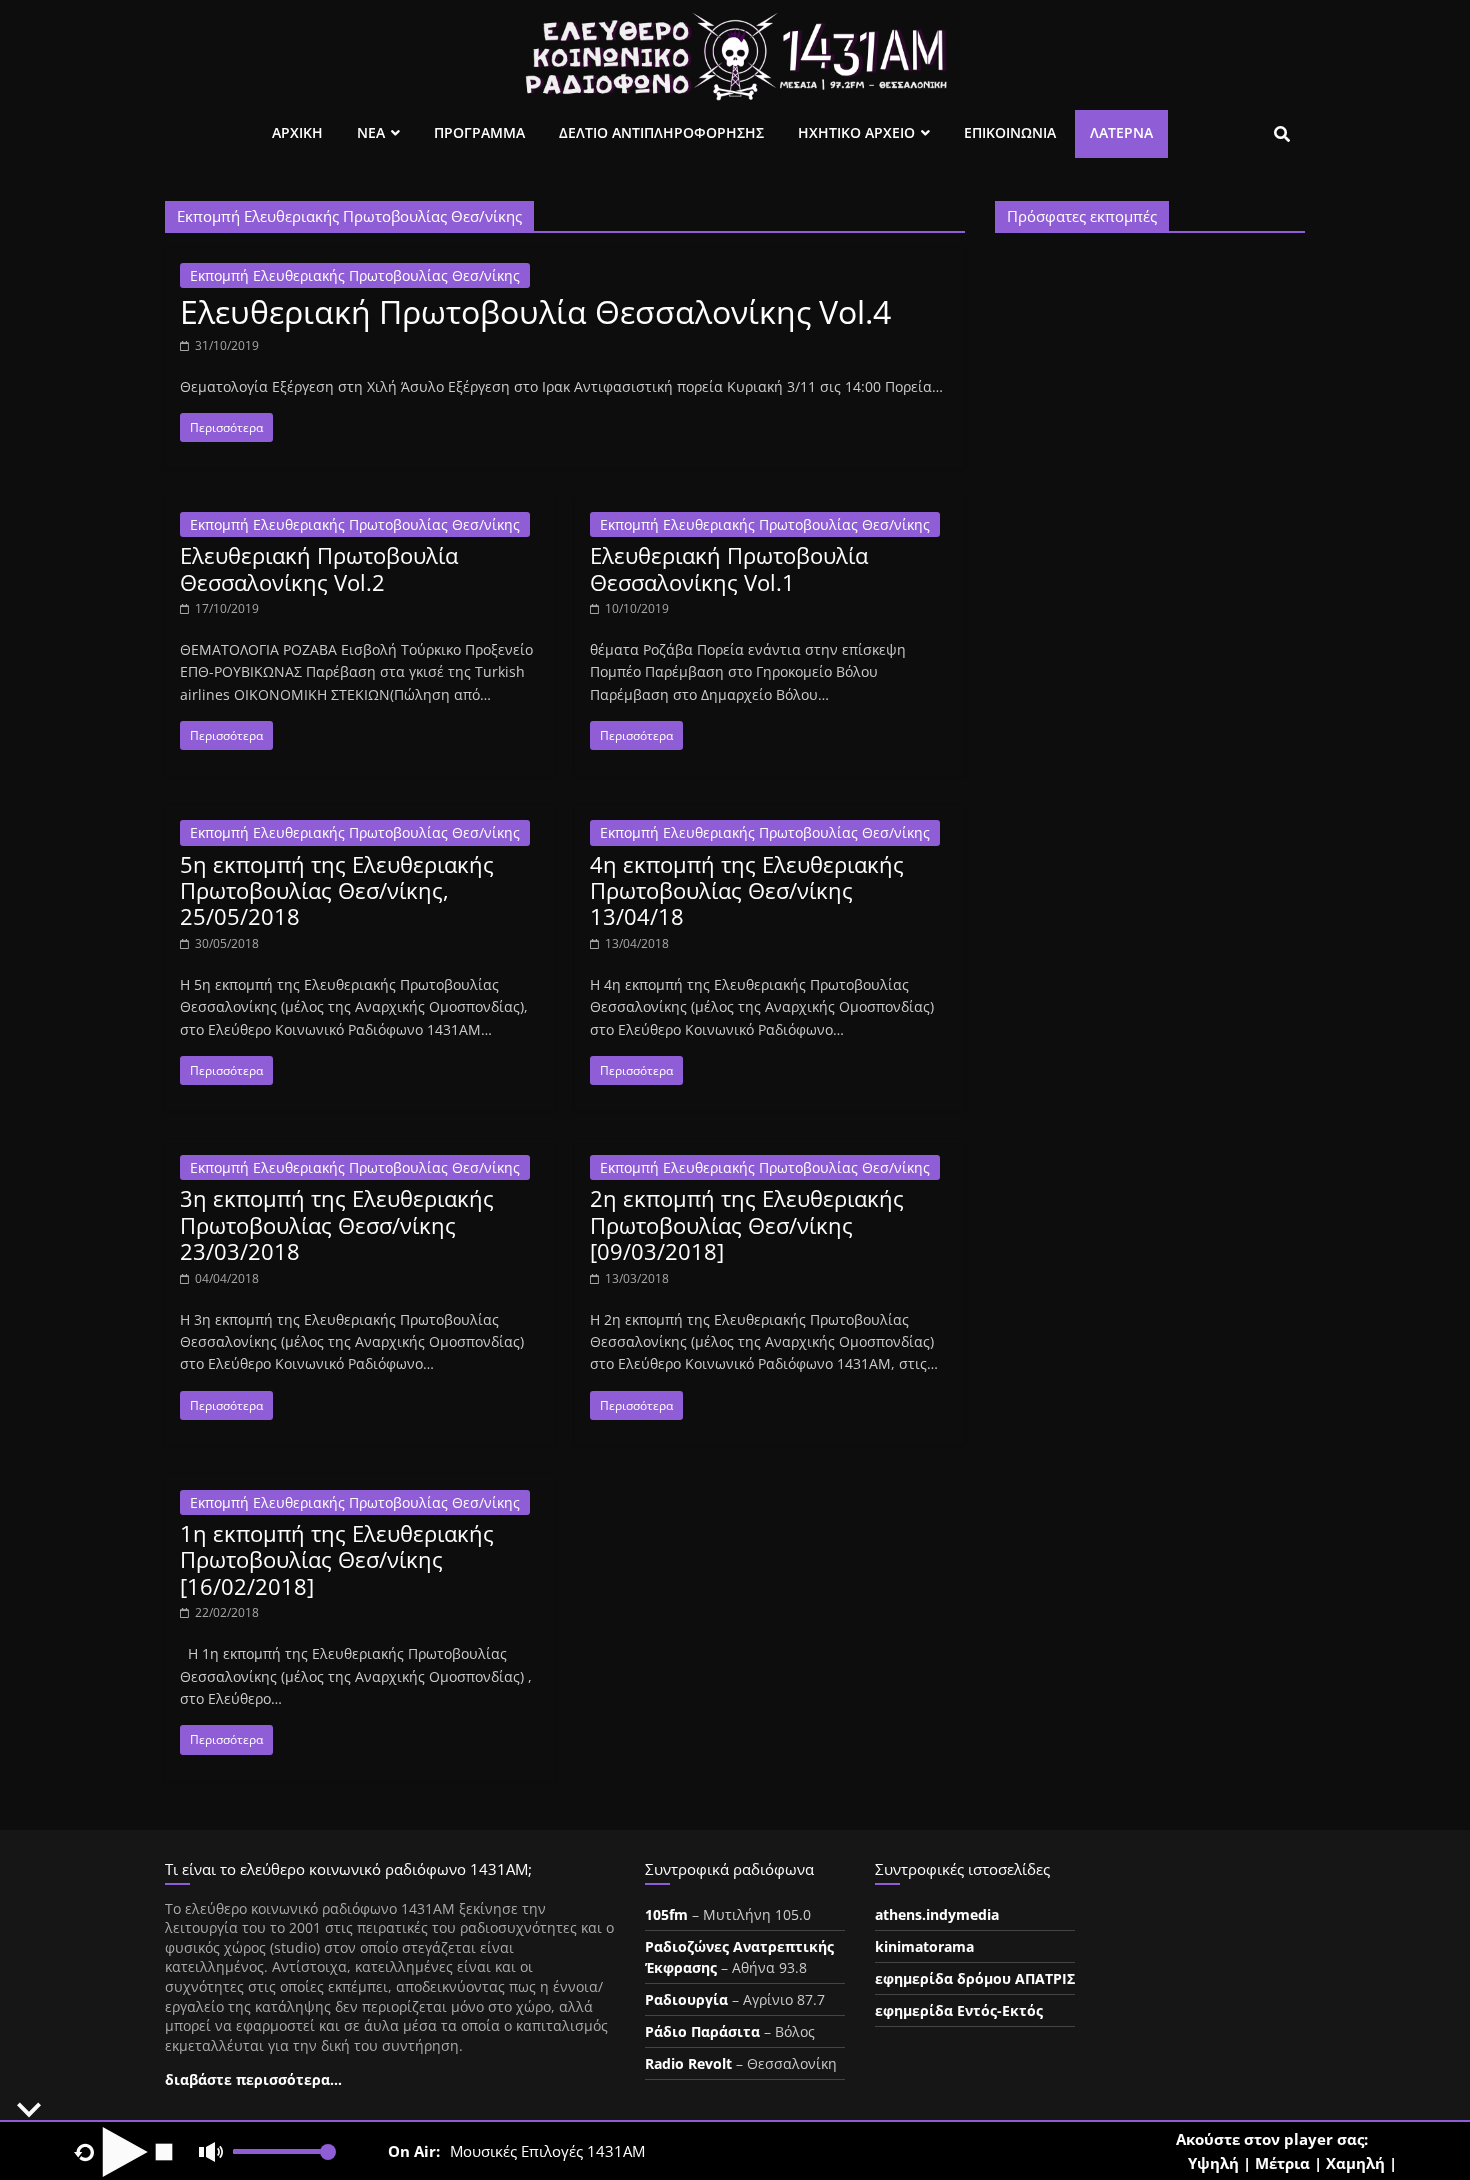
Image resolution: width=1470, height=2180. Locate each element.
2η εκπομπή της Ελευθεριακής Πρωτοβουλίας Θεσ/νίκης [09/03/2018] (747, 1224)
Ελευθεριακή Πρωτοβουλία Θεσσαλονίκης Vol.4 (535, 311)
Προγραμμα (479, 132)
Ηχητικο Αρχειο (856, 132)
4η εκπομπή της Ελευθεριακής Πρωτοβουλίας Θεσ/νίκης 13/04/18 (747, 890)
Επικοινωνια (1010, 132)
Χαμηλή (1355, 2163)
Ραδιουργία (686, 1999)
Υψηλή (1213, 2163)
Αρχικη (297, 132)
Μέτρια (1282, 2163)
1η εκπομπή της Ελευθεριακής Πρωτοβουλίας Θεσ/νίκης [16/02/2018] (337, 1559)
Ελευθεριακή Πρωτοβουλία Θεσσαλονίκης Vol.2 (319, 568)
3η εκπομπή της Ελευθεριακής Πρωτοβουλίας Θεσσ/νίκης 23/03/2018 (337, 1224)
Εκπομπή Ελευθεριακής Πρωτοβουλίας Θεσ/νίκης (355, 275)
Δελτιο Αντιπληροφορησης (661, 132)
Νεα (371, 132)
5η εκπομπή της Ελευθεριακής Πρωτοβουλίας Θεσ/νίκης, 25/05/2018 (337, 890)
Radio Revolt (688, 2063)
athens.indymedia (937, 1914)
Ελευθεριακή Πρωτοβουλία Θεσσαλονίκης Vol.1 (729, 568)
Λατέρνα (1121, 132)
